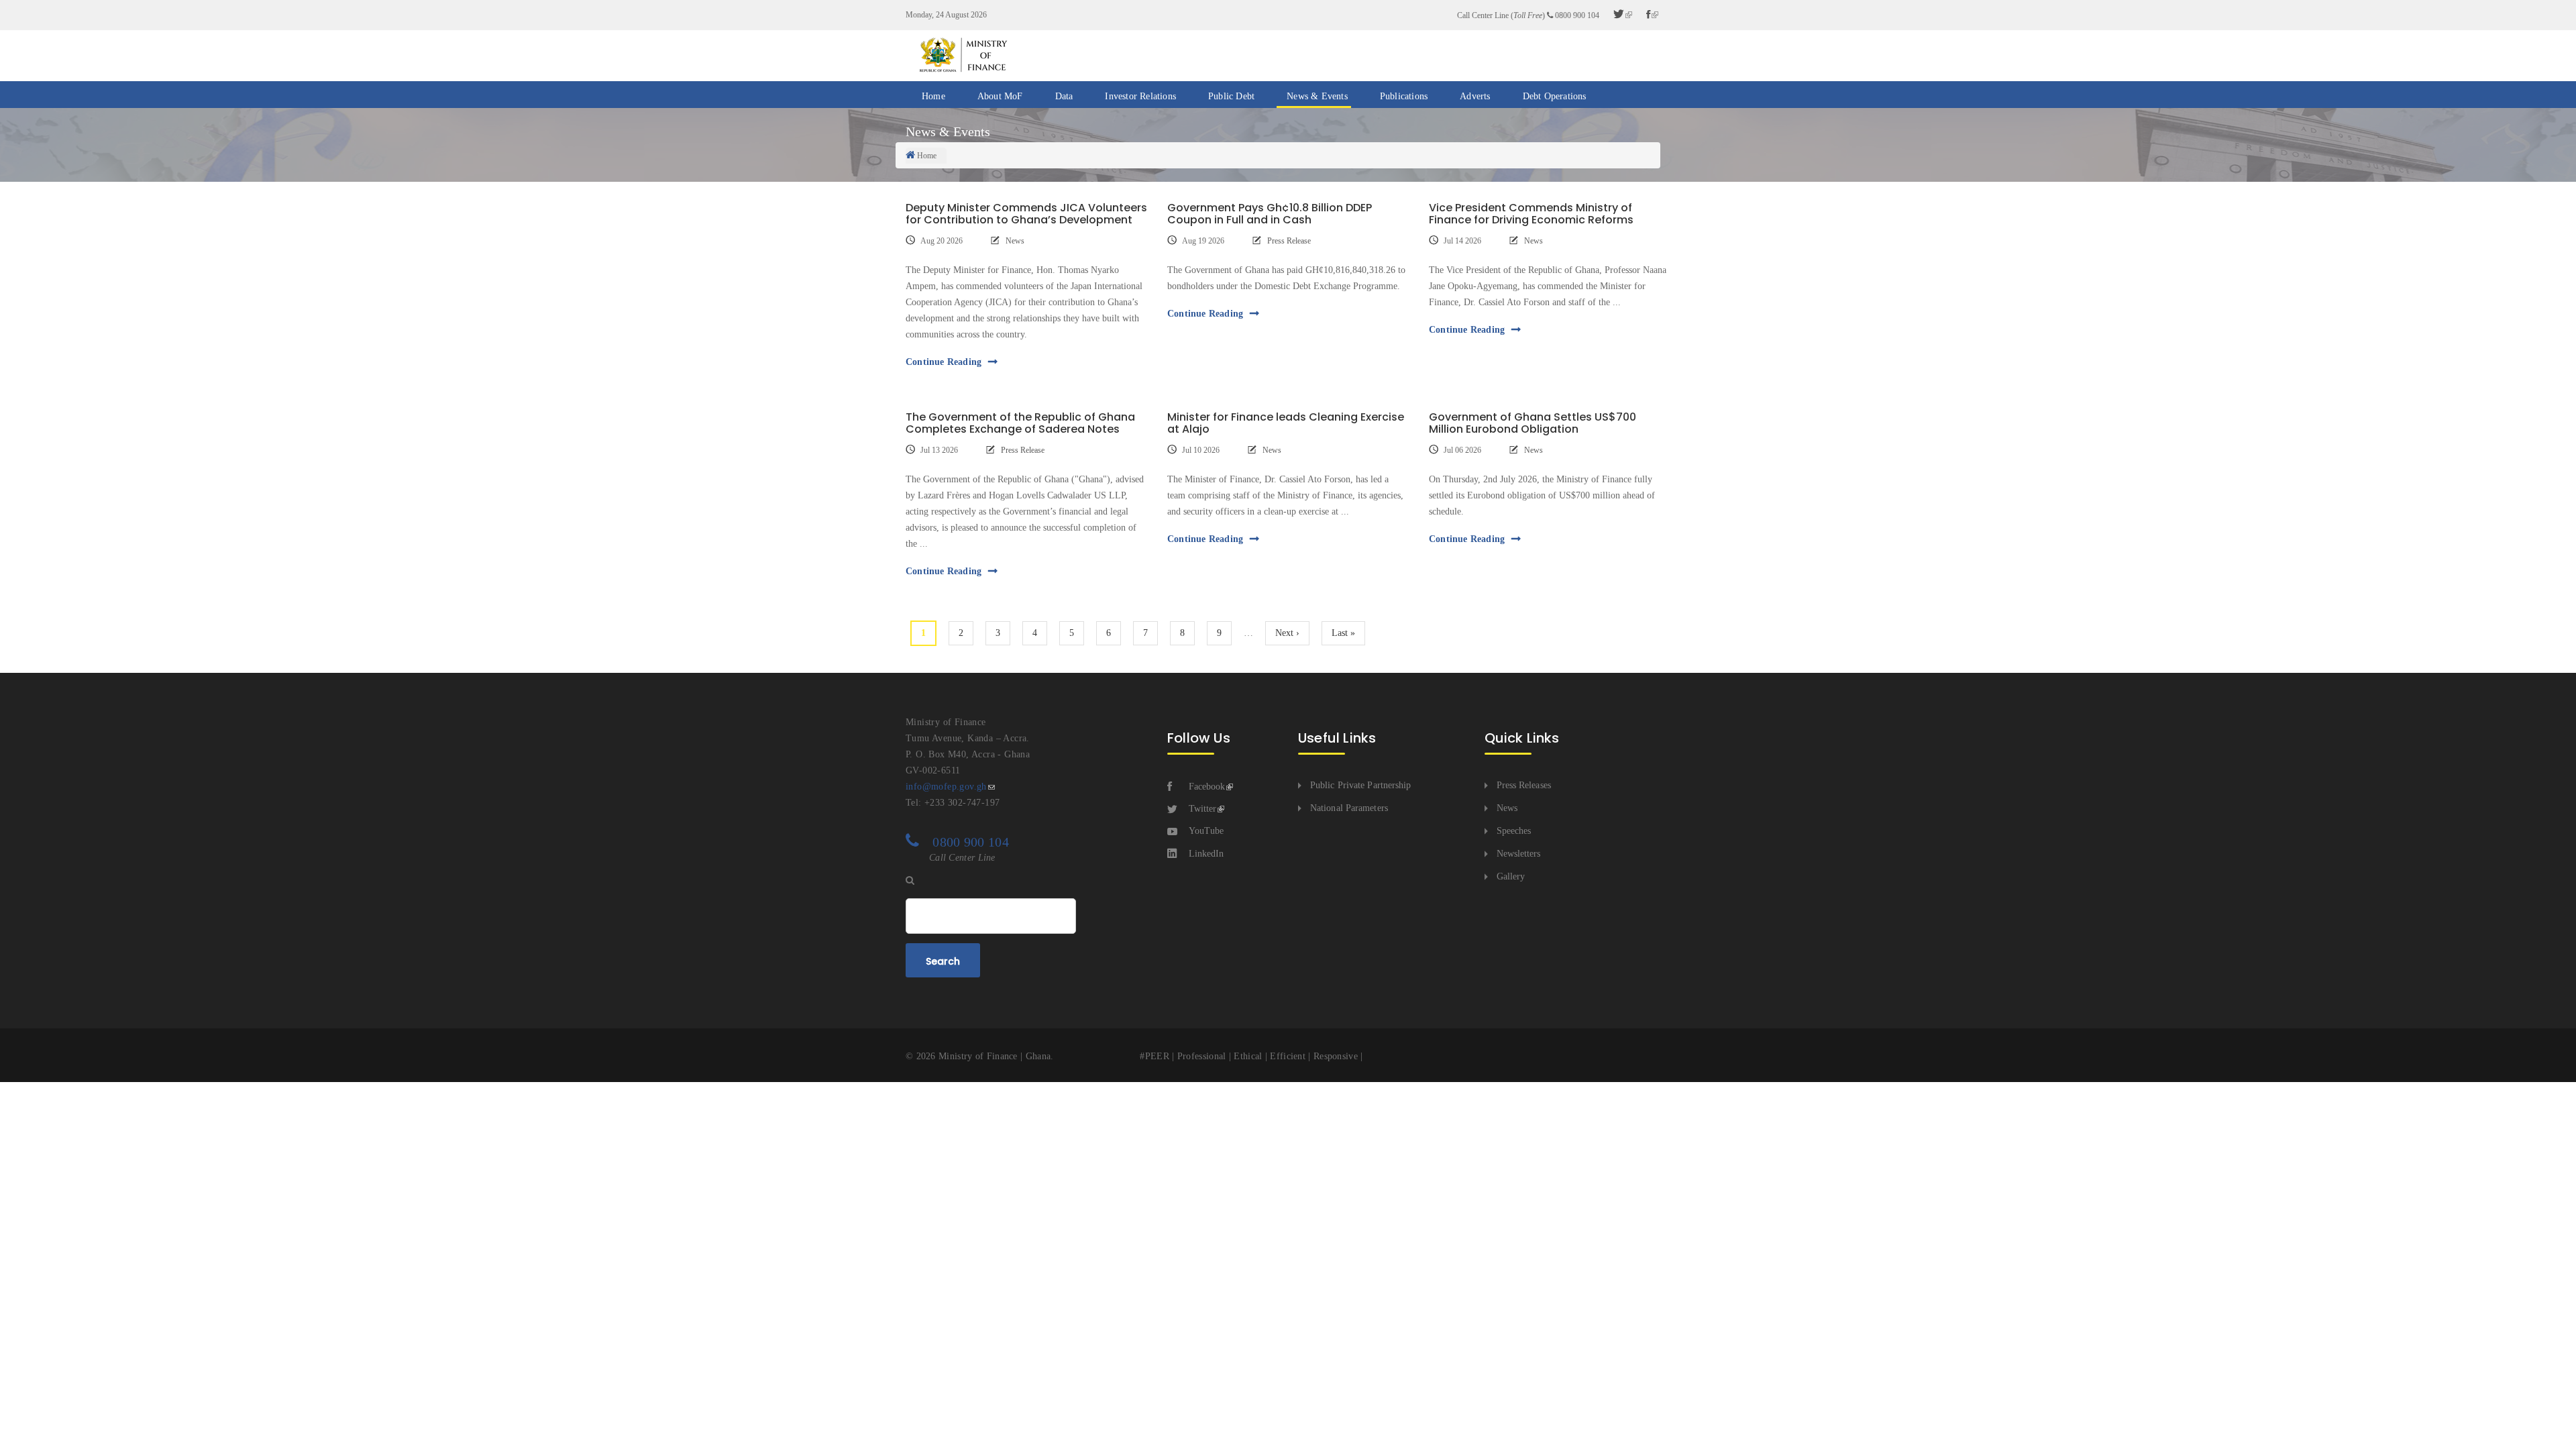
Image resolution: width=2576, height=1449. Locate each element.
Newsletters (1519, 854)
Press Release (1289, 241)
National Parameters (1349, 808)
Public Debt (1231, 96)
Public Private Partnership (1361, 785)
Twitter (1202, 809)
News (1015, 241)
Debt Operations (1555, 96)
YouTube (1206, 831)
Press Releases (1524, 785)
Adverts (1475, 96)
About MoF (1000, 96)
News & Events (1317, 96)
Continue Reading (944, 362)
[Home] (963, 55)
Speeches (1514, 831)
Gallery (1511, 876)
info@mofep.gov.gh (946, 787)
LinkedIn (1206, 854)
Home (933, 96)
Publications (1404, 96)
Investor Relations (1140, 96)
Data (1064, 96)
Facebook (1207, 787)
